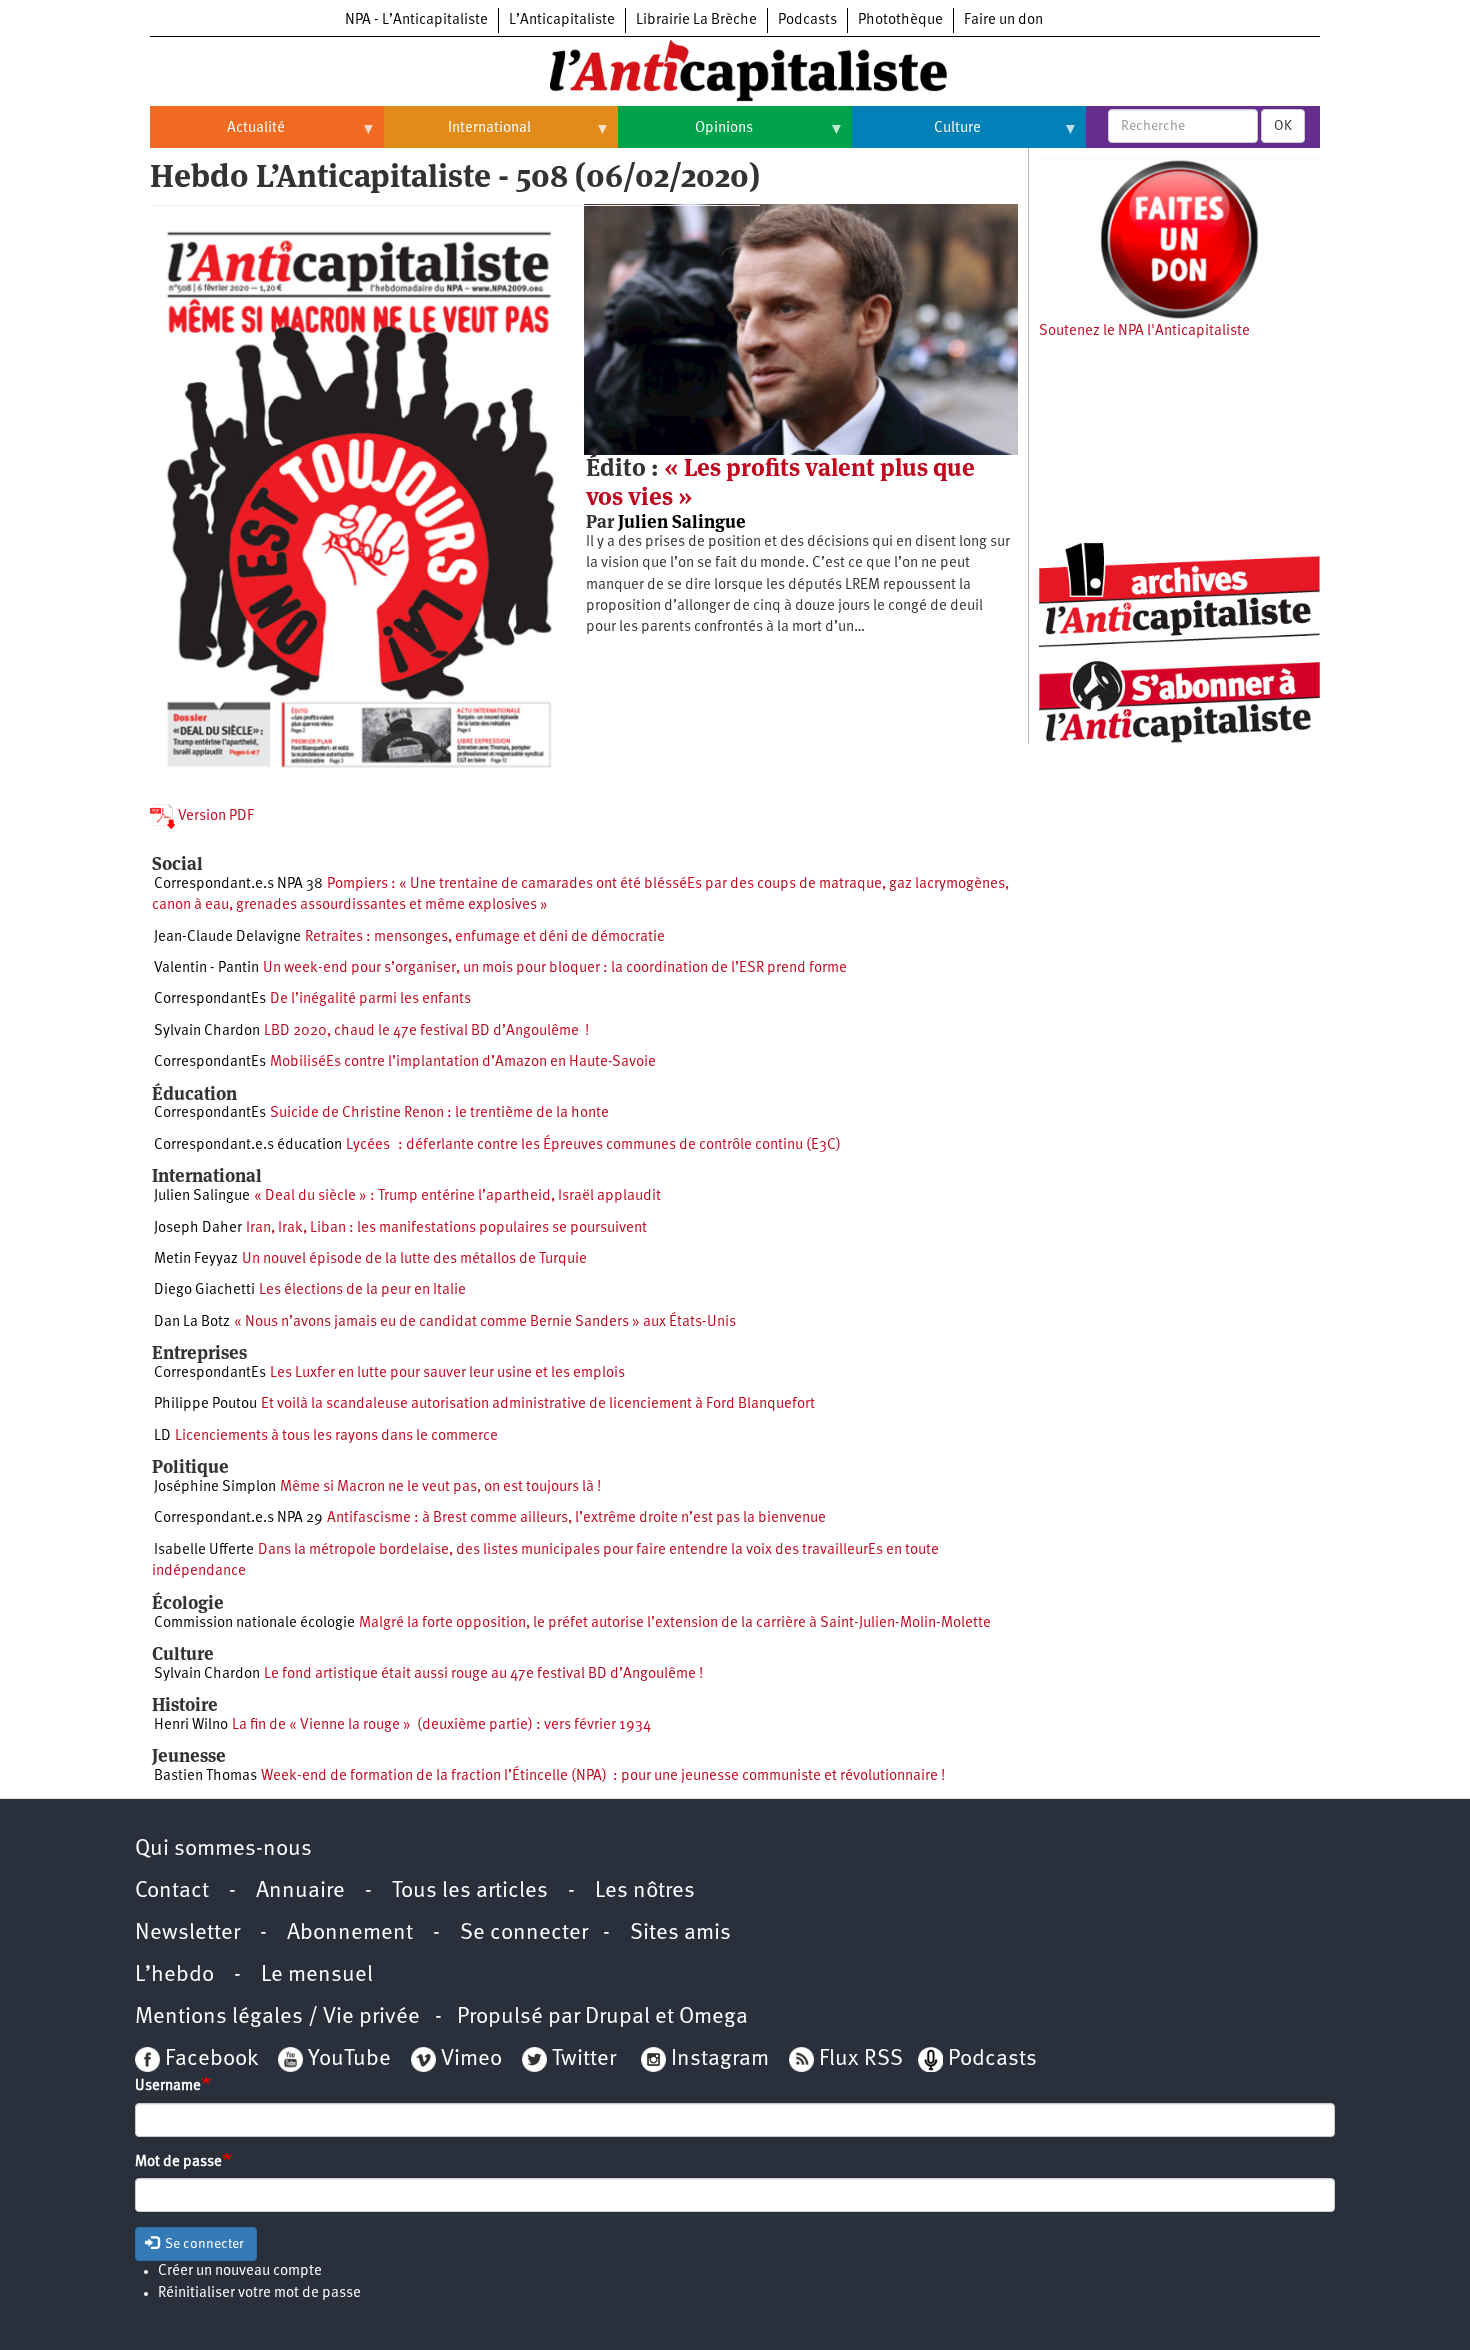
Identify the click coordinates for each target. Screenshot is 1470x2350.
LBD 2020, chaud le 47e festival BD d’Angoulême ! (426, 1031)
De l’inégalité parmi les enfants (370, 999)
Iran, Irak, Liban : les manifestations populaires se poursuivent (446, 1228)
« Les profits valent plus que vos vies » (780, 481)
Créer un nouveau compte (240, 2271)
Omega (713, 2017)
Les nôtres (645, 1891)
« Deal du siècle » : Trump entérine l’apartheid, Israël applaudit (457, 1196)
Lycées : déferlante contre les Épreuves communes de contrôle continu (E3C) (593, 1145)
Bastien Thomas (205, 1776)
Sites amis (680, 1933)
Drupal (617, 2017)
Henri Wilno (191, 1725)
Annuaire (300, 1891)
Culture (916, 136)
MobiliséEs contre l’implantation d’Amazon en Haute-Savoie (463, 1062)
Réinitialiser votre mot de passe (259, 2293)
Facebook (209, 2059)
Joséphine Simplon (215, 1487)
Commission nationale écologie (254, 1623)
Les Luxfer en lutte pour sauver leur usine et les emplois (447, 1373)
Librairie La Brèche (696, 20)
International (457, 136)
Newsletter (187, 1933)
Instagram (720, 2059)
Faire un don (1003, 20)
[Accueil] (735, 69)
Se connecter (524, 1933)
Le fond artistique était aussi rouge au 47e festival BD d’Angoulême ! (483, 1674)
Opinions (685, 136)
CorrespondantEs (210, 999)
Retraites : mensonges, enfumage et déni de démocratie (485, 937)
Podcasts (807, 20)
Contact (172, 1891)
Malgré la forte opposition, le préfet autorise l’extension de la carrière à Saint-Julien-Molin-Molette (675, 1623)
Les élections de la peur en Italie (362, 1290)
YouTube (347, 2059)
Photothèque (900, 20)
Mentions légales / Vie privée (277, 2017)
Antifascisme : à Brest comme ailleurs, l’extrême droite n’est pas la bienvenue (576, 1518)
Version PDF (214, 816)
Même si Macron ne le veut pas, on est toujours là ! (440, 1487)
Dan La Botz (192, 1322)
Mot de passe (178, 2162)
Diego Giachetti (204, 1290)
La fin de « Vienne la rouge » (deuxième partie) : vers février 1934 (441, 1725)
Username (168, 2086)
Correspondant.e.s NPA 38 (238, 884)
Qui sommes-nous (223, 1849)
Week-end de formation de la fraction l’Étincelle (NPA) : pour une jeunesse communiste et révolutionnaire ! (603, 1776)
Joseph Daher (198, 1228)
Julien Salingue (682, 521)
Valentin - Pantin (206, 968)
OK (1283, 126)
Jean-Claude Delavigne (227, 937)
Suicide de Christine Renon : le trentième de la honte (439, 1113)
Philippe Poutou (205, 1404)
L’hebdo (174, 1975)
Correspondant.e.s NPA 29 (238, 1518)
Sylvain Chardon (207, 1031)
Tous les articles (470, 1891)
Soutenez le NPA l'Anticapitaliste (1144, 331)
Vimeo (471, 2059)
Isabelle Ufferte (204, 1550)
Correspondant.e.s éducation (248, 1145)
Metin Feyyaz (196, 1259)
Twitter (584, 2059)
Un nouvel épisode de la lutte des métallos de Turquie (414, 1259)
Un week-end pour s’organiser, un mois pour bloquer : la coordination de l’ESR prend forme (555, 968)
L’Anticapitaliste (562, 20)
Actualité (217, 136)
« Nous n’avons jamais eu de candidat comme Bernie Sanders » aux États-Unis (485, 1322)
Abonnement (350, 1933)
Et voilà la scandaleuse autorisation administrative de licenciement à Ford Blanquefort (538, 1404)
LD (162, 1436)
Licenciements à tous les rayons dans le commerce (336, 1436)
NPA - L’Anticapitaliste (416, 20)
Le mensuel (317, 1975)
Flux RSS (861, 2059)
